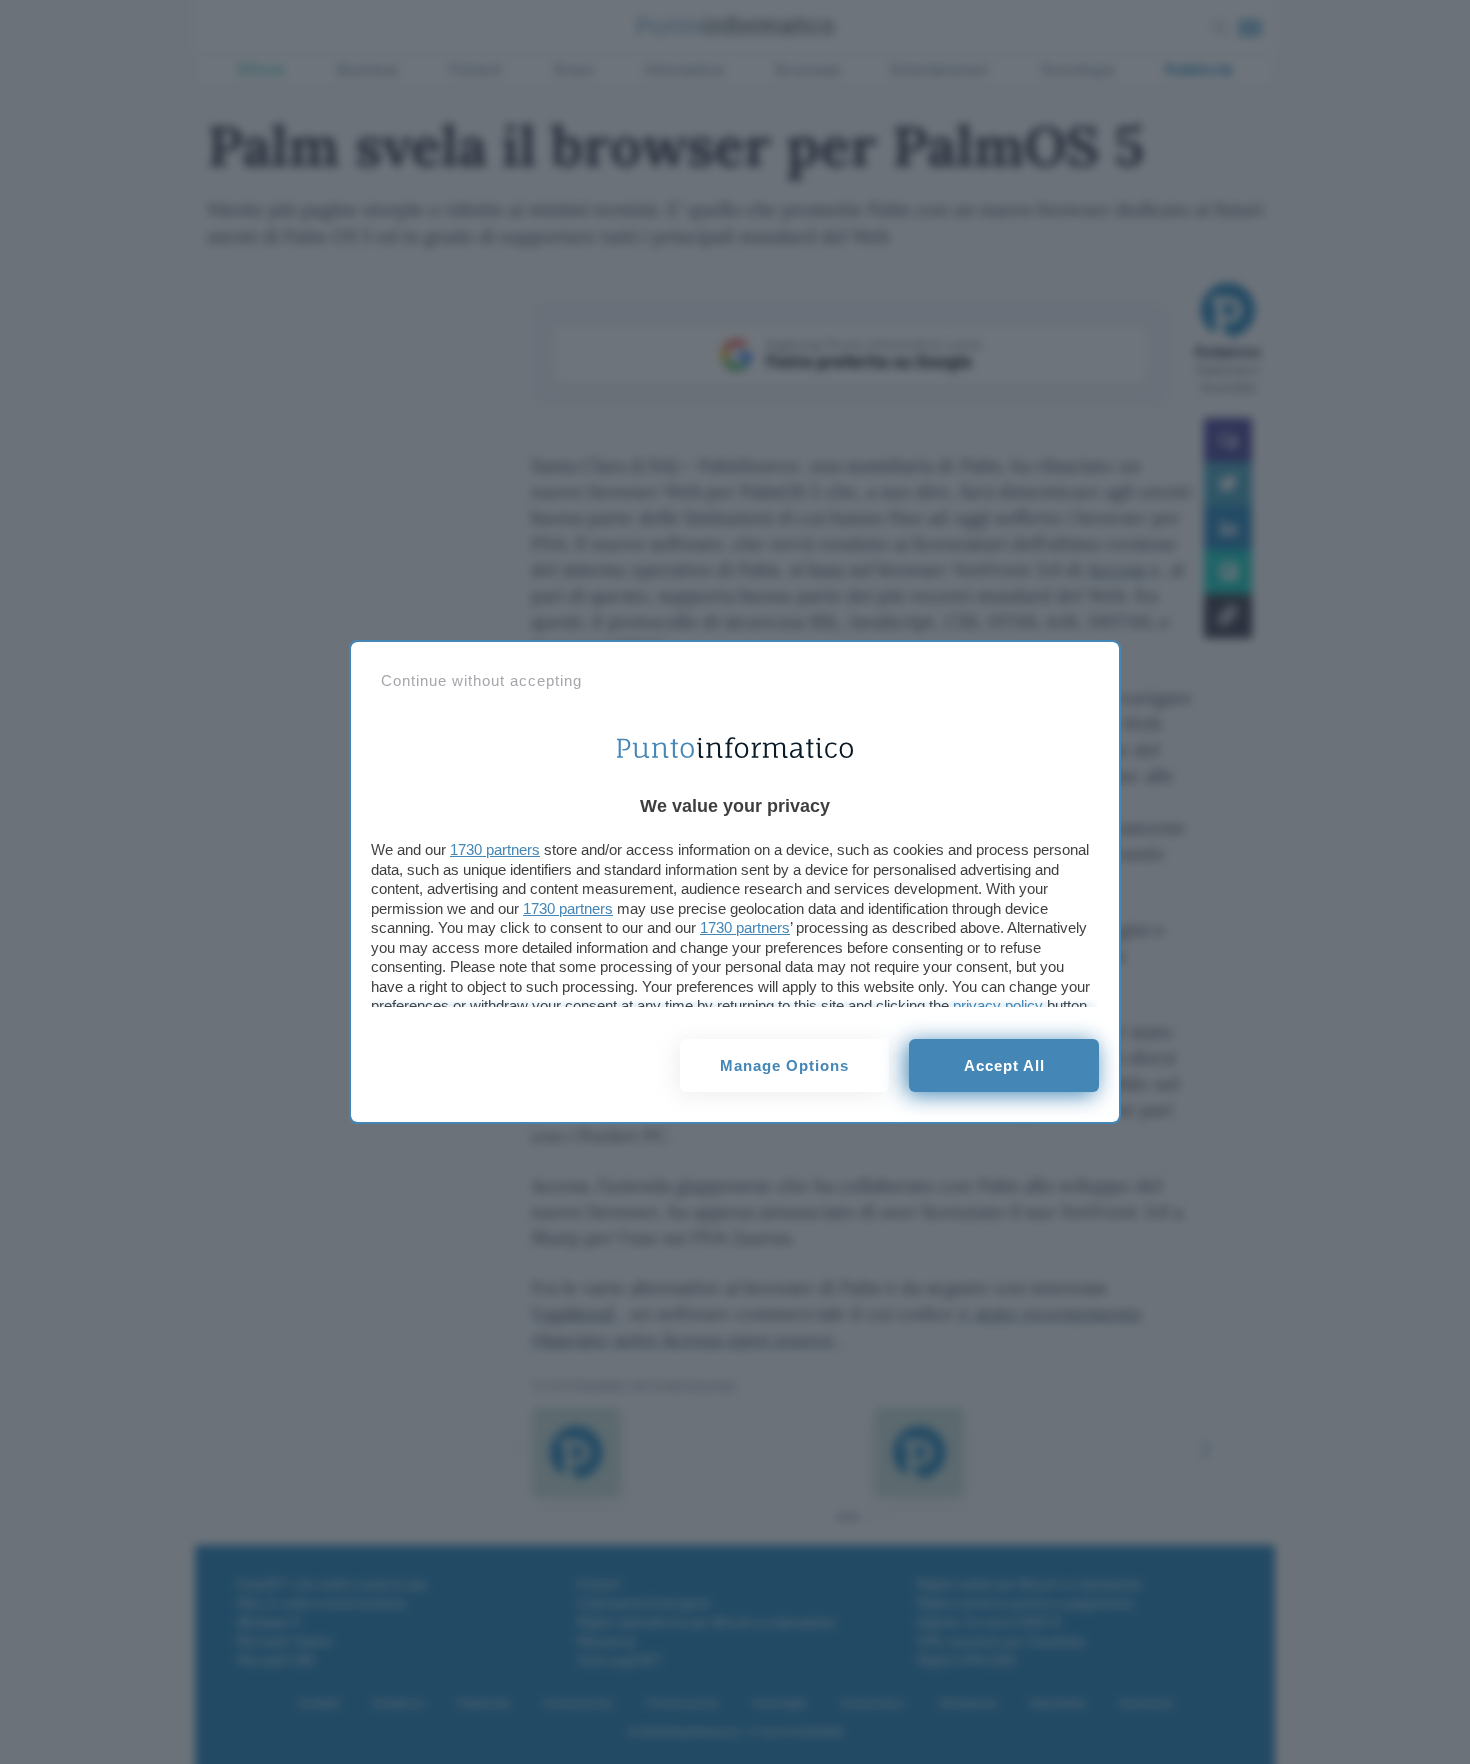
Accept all (1004, 1065)
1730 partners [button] (495, 849)
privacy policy (998, 1005)
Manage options (784, 1065)
